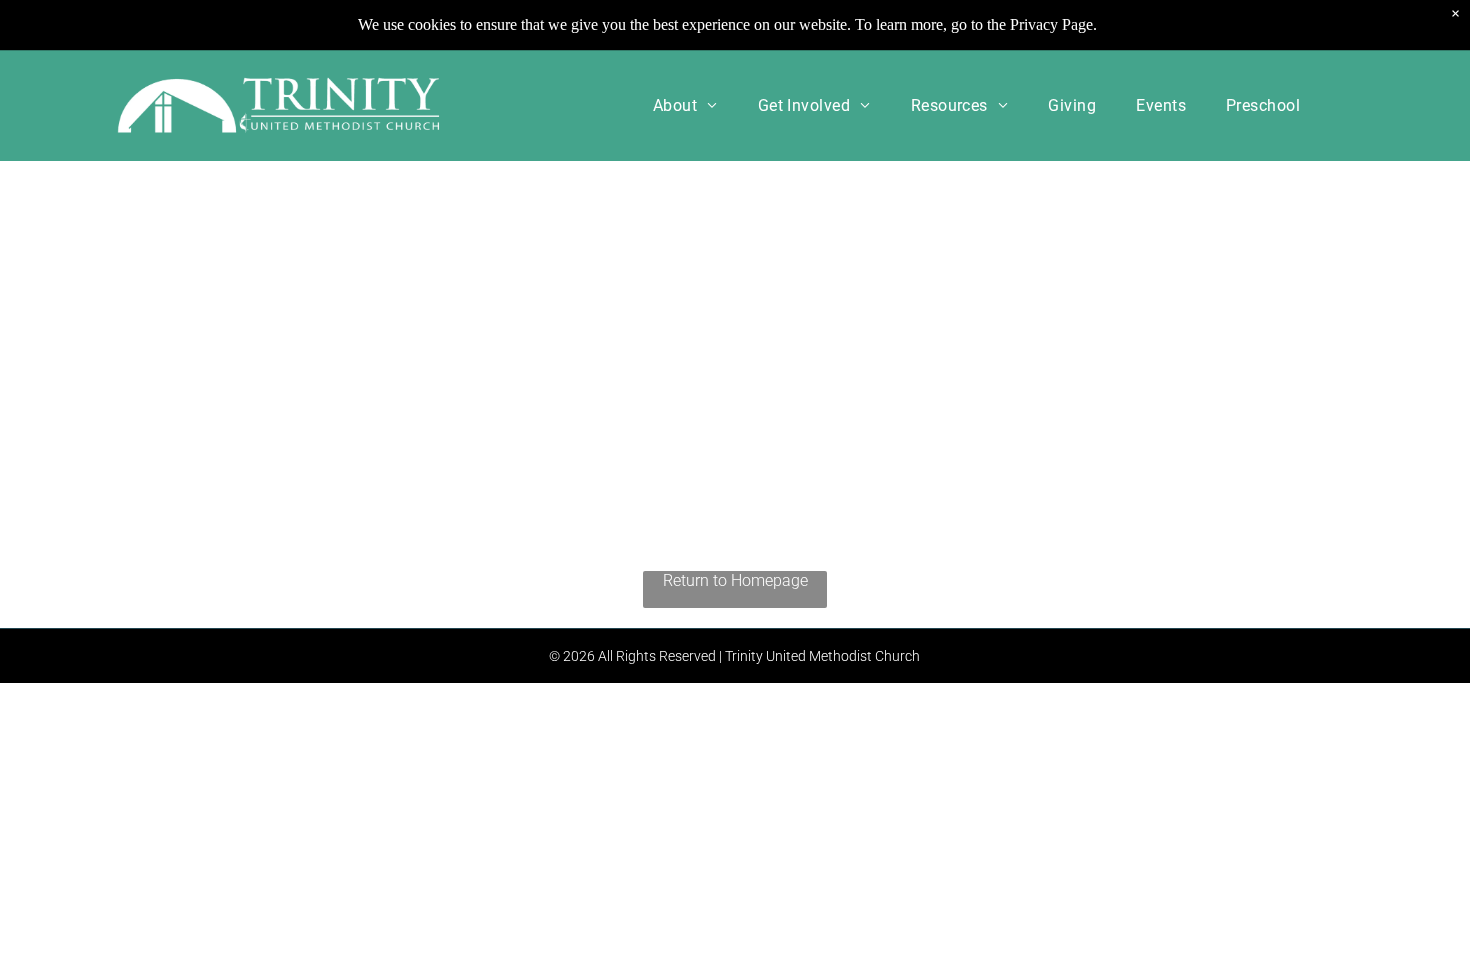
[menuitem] (685, 105)
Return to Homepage (735, 580)
